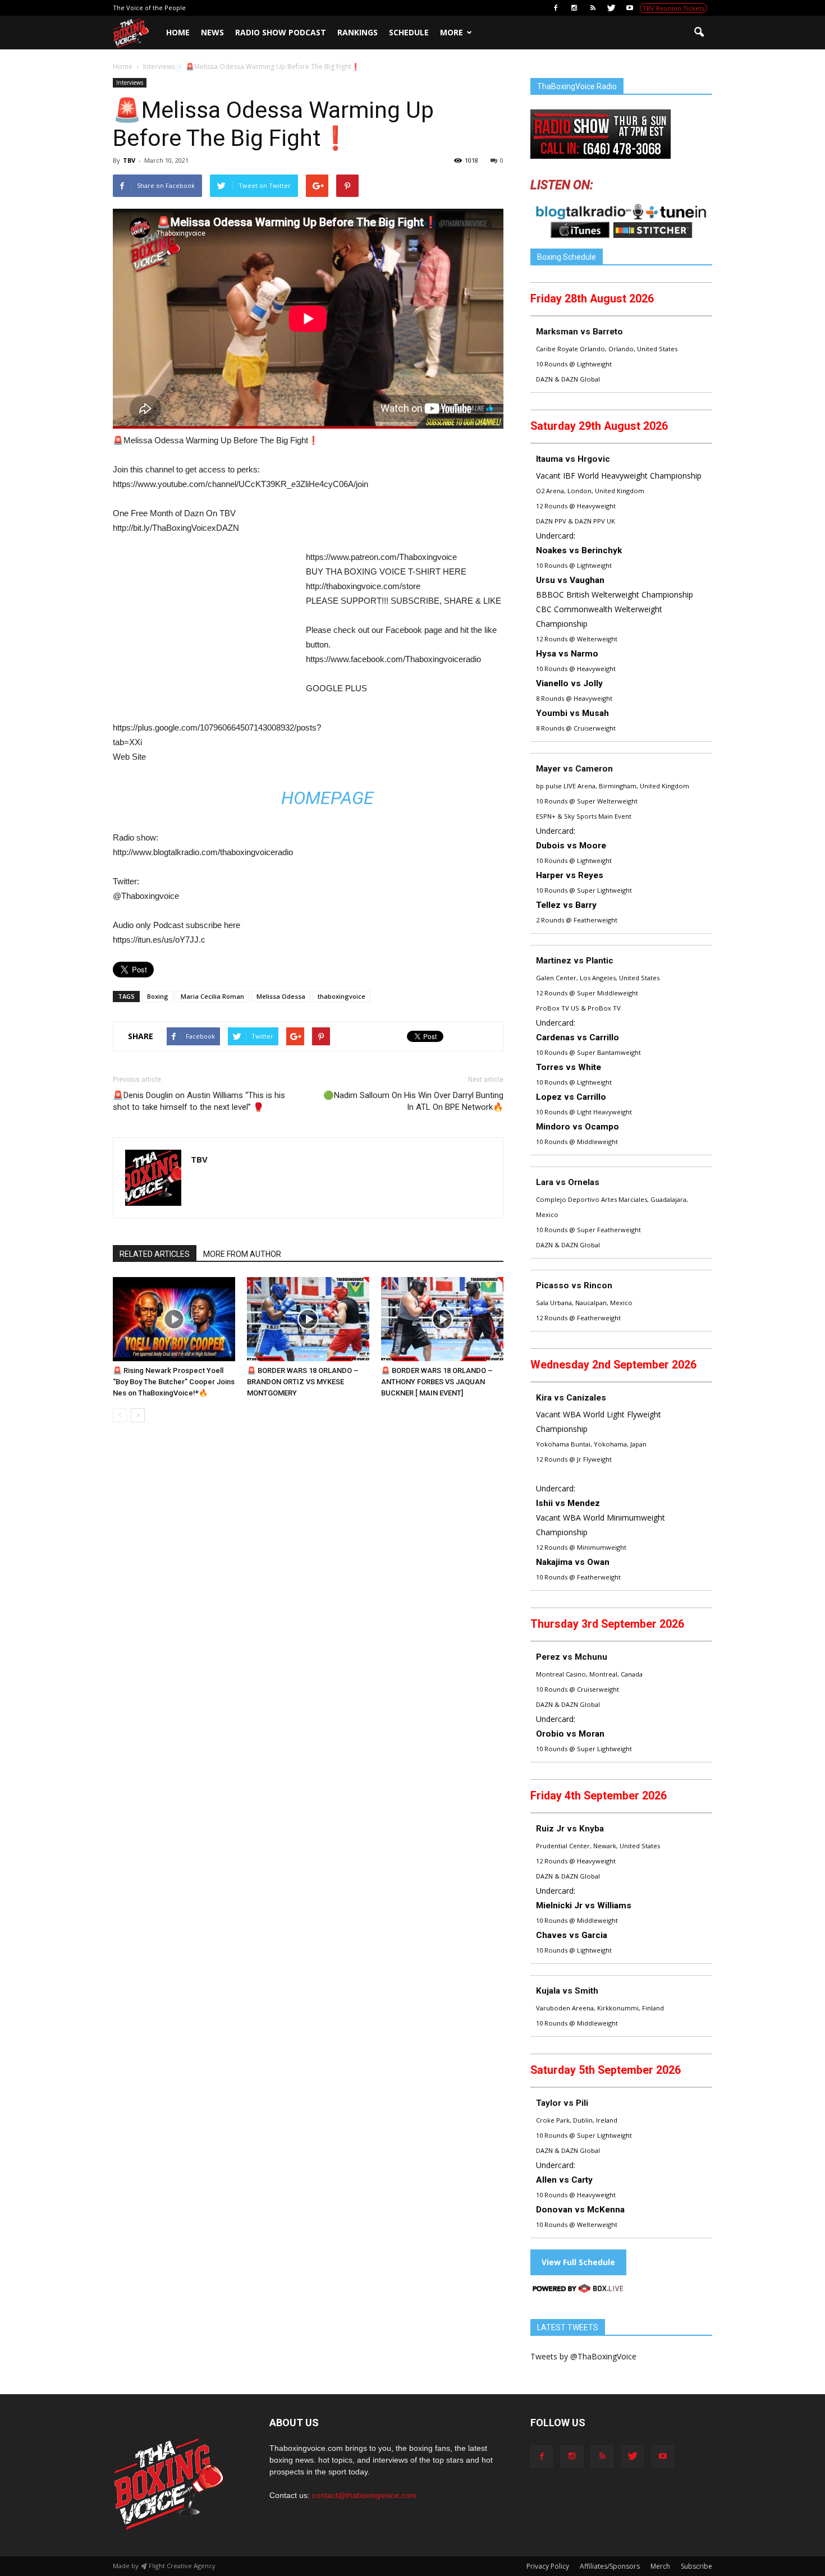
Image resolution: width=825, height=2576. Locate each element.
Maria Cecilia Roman (212, 996)
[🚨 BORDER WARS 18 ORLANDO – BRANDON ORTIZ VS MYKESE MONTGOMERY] (308, 1319)
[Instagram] (574, 8)
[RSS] (593, 8)
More (452, 32)
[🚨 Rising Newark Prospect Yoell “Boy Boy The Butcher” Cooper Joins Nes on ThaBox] (174, 1319)
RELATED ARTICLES (155, 1254)
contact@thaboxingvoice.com (364, 2495)
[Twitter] (611, 8)
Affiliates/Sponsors (610, 2566)
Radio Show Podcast (281, 32)
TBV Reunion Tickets (673, 8)
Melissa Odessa (281, 996)
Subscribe (696, 2566)
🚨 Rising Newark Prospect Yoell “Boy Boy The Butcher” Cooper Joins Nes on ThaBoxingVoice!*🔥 (174, 1382)
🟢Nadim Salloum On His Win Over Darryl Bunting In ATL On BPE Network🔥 (413, 1101)
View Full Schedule (578, 2262)
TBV (129, 160)
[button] (699, 33)
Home (178, 32)
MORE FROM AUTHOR (242, 1254)
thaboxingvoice (342, 996)
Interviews (130, 82)
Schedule (409, 32)
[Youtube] (630, 8)
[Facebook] (556, 8)
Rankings (357, 32)
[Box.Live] (578, 2290)
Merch (660, 2566)
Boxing (158, 996)
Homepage (327, 798)
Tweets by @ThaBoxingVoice (583, 2356)
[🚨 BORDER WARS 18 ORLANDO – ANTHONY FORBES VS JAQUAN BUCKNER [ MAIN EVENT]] (442, 1319)
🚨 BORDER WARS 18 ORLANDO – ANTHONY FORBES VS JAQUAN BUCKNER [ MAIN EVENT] (437, 1382)
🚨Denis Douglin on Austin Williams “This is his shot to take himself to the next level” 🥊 (199, 1101)
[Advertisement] (207, 633)
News (212, 32)
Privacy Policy (548, 2566)
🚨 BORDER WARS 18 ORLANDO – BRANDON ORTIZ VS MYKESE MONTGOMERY (303, 1382)
